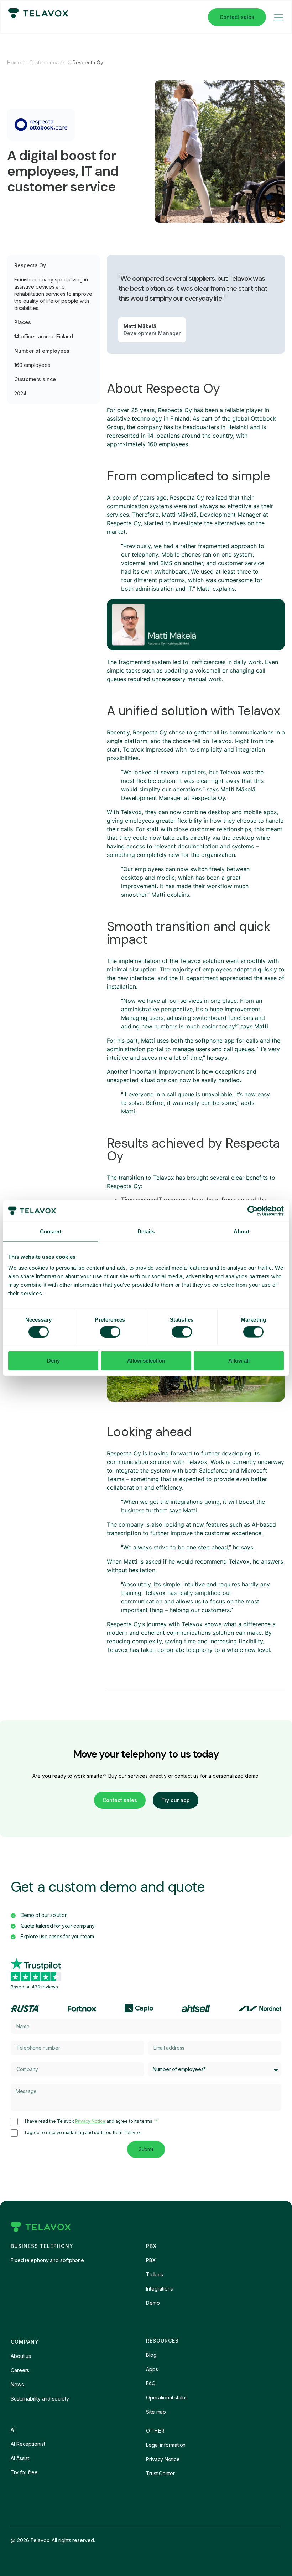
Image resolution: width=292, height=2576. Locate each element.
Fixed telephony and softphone (47, 2260)
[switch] (110, 1332)
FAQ (151, 2383)
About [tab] (241, 1231)
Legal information (166, 2445)
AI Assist (20, 2458)
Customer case (47, 62)
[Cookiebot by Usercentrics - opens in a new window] (253, 1211)
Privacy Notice (90, 2121)
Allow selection (146, 1361)
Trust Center (160, 2473)
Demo (153, 2303)
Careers (20, 2370)
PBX (151, 2260)
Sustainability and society (40, 2399)
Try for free (24, 2472)
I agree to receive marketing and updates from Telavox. (83, 2133)
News (17, 2384)
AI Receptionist (28, 2444)
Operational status (167, 2398)
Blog (151, 2355)
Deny (53, 1361)
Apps (152, 2369)
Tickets (155, 2274)
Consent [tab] (51, 1231)
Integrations (160, 2289)
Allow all (239, 1361)
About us (21, 2356)
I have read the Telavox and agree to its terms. (90, 2121)
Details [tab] (146, 1231)
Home (14, 62)
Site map (156, 2412)
